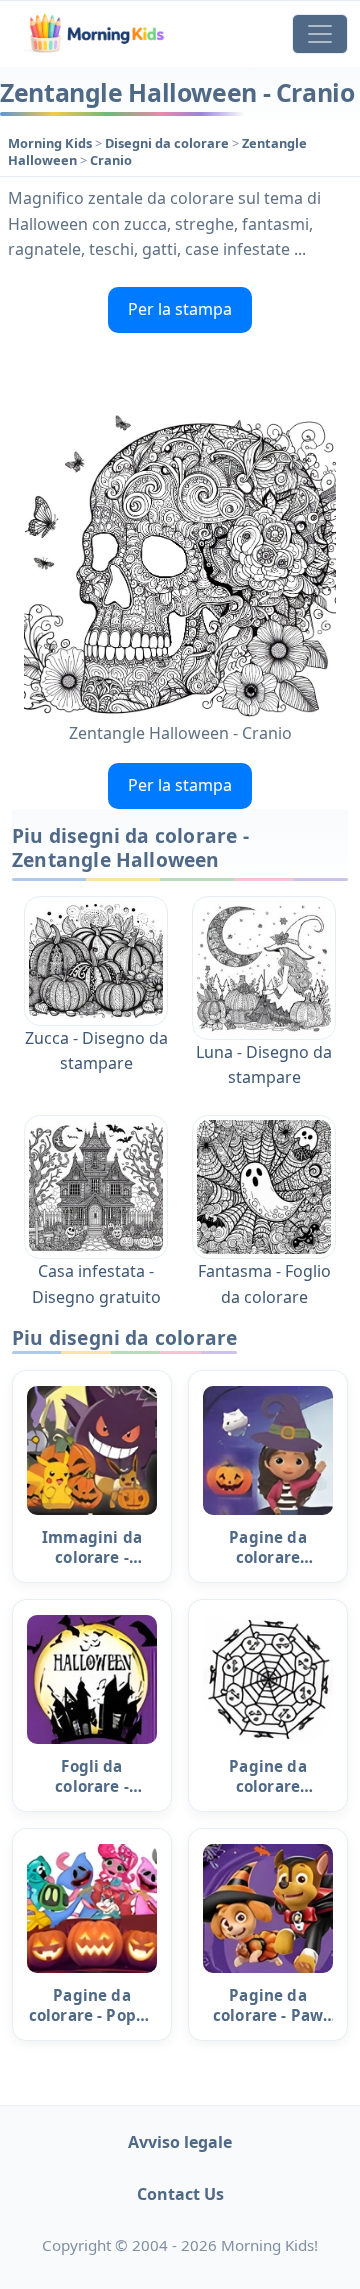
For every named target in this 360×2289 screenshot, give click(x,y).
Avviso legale (180, 2142)
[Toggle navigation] (320, 34)
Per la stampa (180, 309)
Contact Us (180, 2194)
